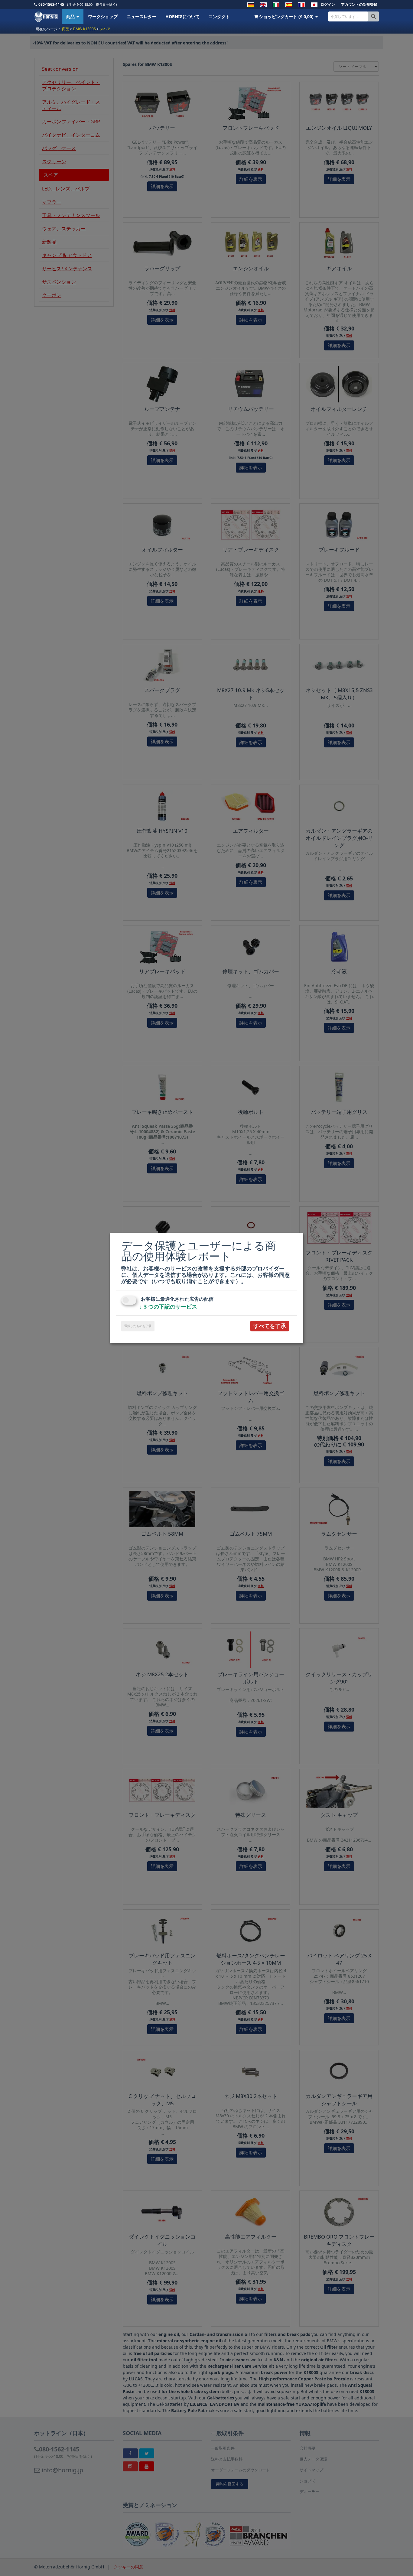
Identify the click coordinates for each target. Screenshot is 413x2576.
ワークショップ (103, 16)
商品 (71, 16)
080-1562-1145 (51, 4)
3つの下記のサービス (168, 1306)
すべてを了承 (270, 1326)
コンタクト (219, 16)
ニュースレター (141, 16)
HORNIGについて (182, 16)
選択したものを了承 (138, 1326)
